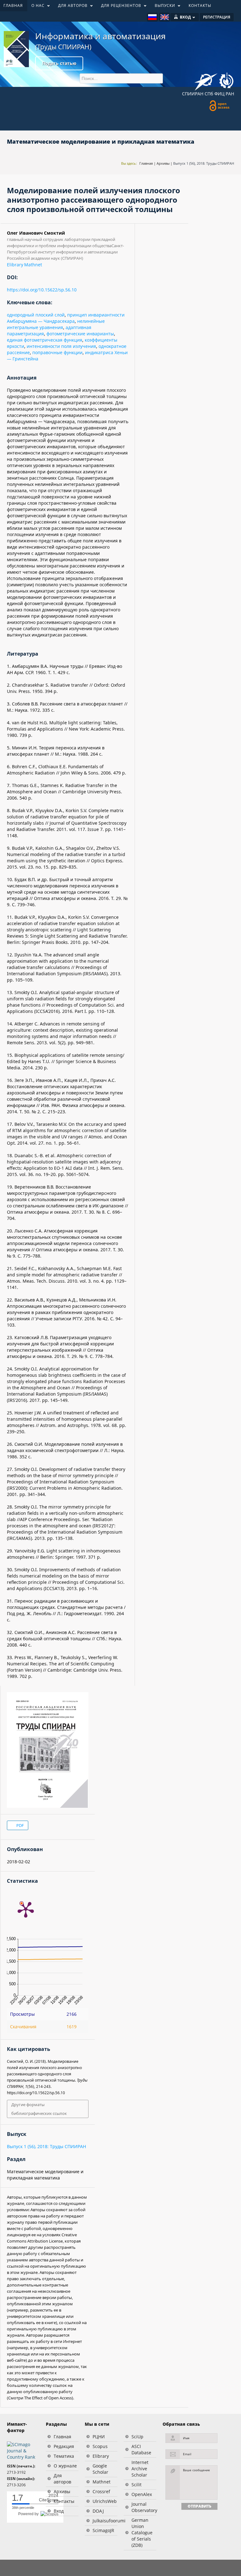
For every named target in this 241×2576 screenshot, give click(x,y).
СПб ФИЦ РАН (219, 94)
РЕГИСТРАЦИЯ (217, 17)
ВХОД (185, 17)
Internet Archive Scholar (140, 2469)
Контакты (64, 2501)
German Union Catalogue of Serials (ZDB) (142, 2533)
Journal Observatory (144, 2507)
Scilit (137, 2485)
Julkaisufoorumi (105, 2521)
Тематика (64, 2456)
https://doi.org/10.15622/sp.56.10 (42, 290)
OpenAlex (142, 2494)
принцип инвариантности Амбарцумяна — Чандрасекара (66, 318)
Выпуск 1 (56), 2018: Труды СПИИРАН (204, 163)
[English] (165, 17)
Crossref (101, 2491)
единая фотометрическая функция (45, 340)
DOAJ (98, 2511)
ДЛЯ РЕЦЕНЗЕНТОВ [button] (119, 7)
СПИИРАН (193, 94)
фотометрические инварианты (80, 334)
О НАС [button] (36, 7)
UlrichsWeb (105, 2501)
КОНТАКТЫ (200, 5)
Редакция (64, 2446)
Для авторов (62, 2479)
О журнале (65, 2466)
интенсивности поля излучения (61, 346)
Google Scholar (100, 2469)
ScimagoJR (103, 2530)
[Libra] (16, 49)
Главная (146, 163)
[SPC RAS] (226, 81)
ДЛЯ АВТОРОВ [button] (71, 7)
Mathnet (33, 265)
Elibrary (15, 265)
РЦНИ (99, 2437)
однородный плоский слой (36, 315)
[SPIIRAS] (206, 80)
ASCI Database (141, 2449)
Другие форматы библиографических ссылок (39, 2109)
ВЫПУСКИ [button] (163, 7)
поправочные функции (57, 352)
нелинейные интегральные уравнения (56, 324)
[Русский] (152, 17)
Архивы (163, 163)
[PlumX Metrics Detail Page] (26, 1909)
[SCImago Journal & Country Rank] (23, 2450)
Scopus (100, 2446)
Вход (59, 2511)
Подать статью (59, 63)
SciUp (137, 2437)
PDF (20, 1825)
